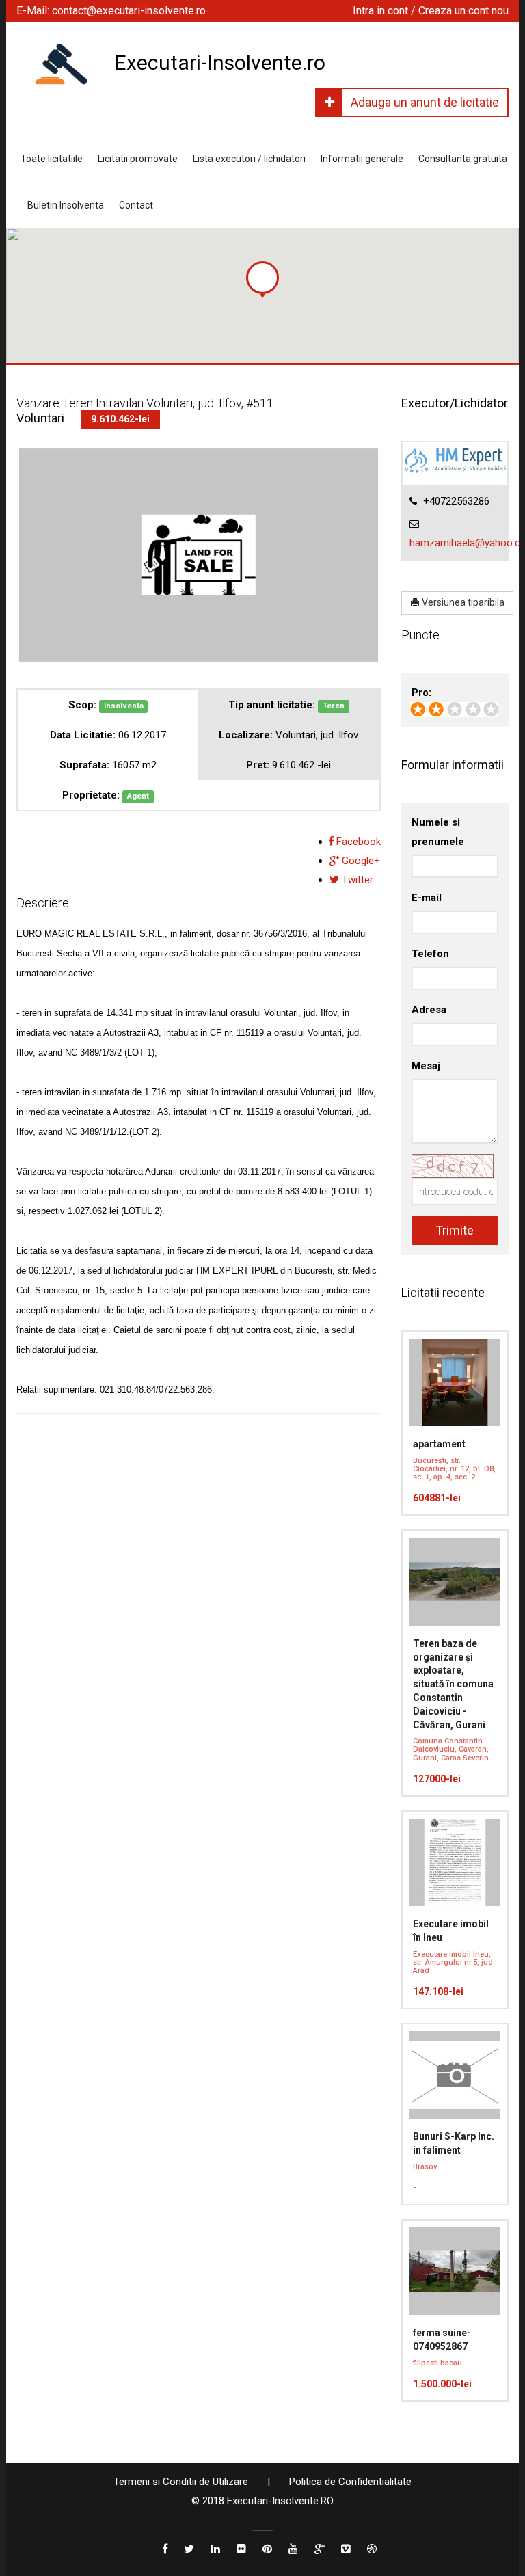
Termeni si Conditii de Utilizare (181, 2482)
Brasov (425, 2167)
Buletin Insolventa (66, 205)
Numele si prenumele (438, 832)
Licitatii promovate (138, 159)
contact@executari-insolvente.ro (129, 11)
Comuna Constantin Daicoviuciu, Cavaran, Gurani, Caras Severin (451, 1749)
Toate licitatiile (52, 159)
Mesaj (426, 1066)
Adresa (429, 1010)
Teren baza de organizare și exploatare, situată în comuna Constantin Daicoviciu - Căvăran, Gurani (453, 1684)
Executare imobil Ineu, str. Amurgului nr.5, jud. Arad (454, 1962)
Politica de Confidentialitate (350, 2482)
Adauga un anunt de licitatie (425, 102)
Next (358, 623)
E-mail (427, 898)
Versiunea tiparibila (462, 602)
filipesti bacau (437, 2363)
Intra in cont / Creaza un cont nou (431, 11)
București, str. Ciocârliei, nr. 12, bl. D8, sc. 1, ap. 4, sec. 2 (454, 1469)
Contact (136, 205)
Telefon (430, 954)
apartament (439, 1444)
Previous (40, 623)
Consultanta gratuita (463, 159)
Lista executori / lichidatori (249, 159)
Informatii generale (362, 159)
